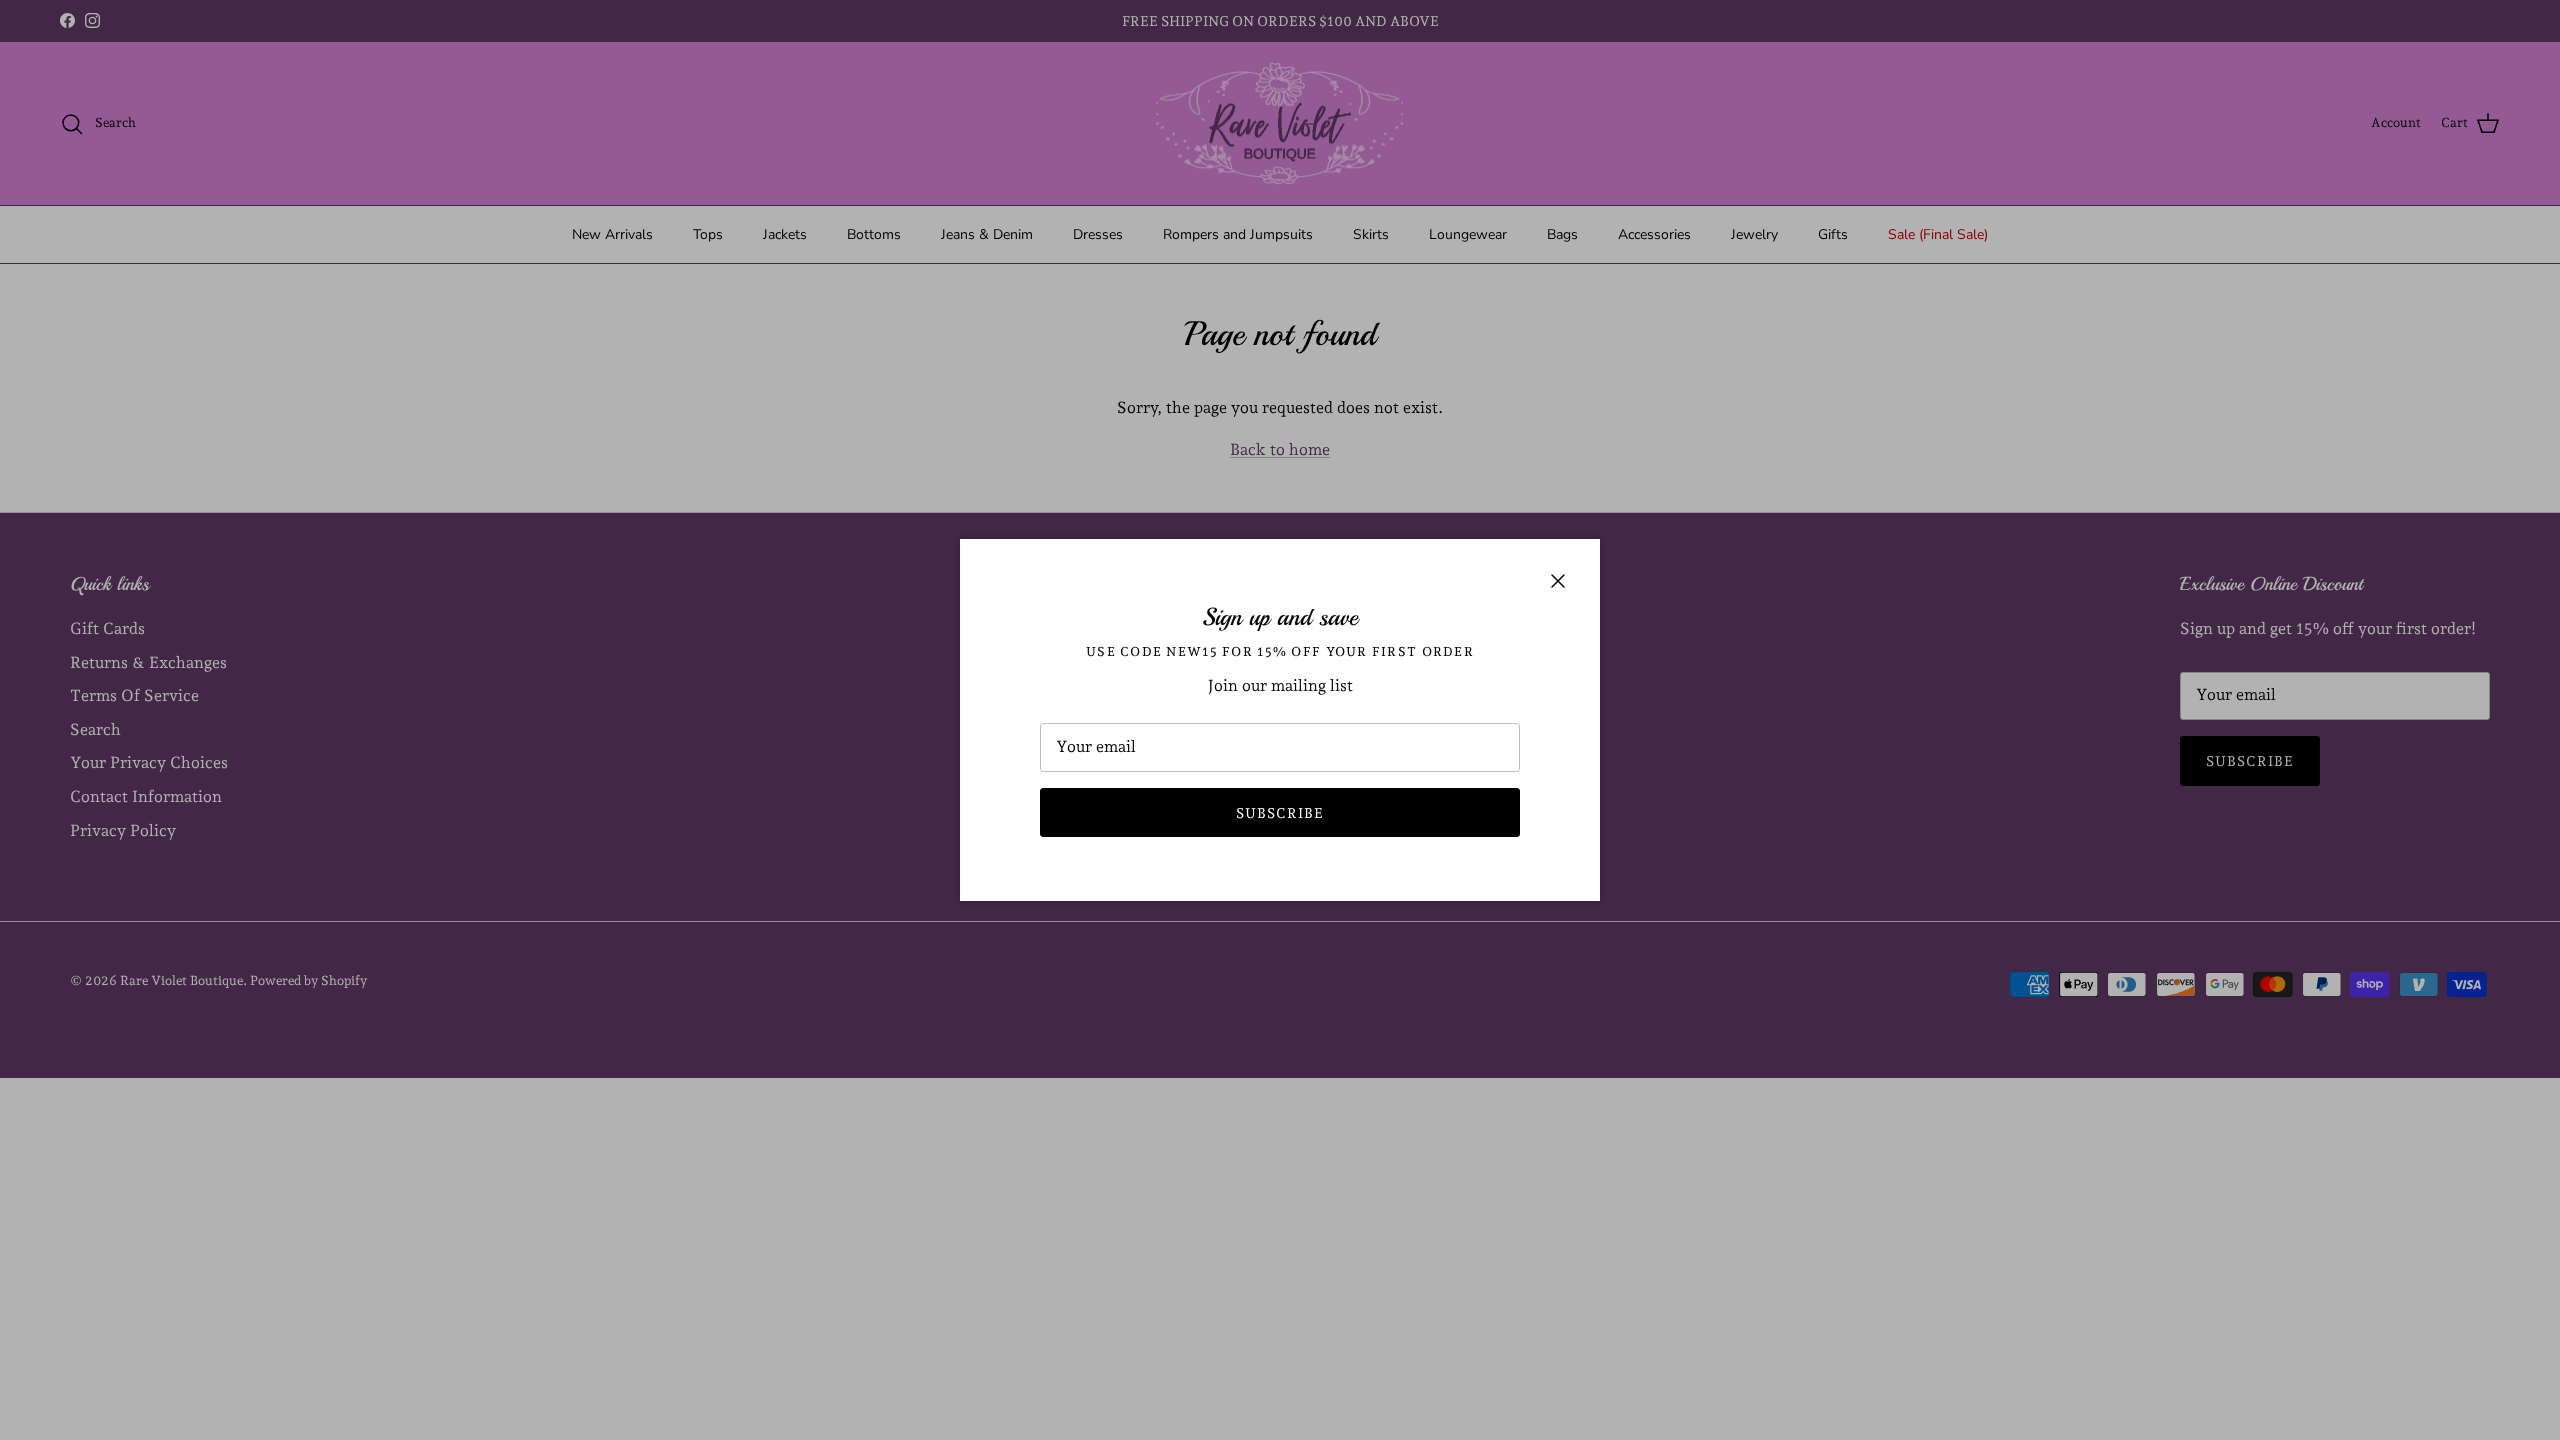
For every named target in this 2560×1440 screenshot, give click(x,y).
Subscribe (1280, 813)
